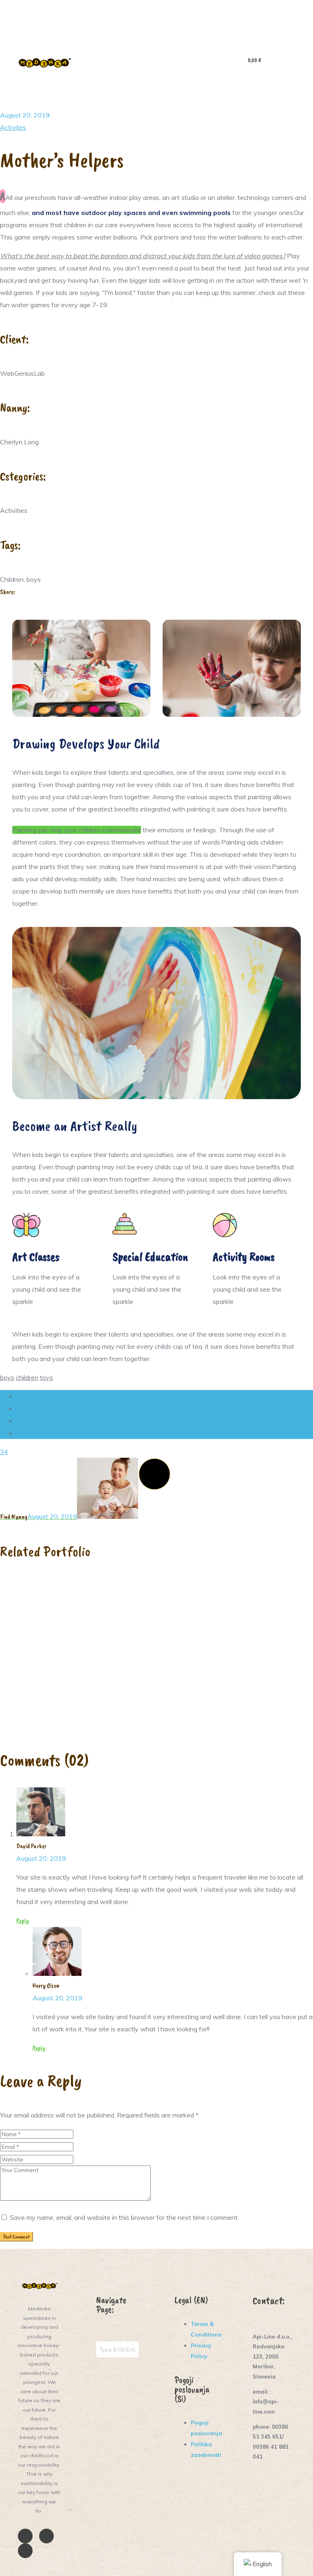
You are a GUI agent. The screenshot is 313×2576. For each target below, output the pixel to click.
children (27, 1377)
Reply (23, 1921)
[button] (157, 63)
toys (46, 1377)
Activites (13, 127)
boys (7, 1377)
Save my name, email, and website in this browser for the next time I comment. (124, 2217)
